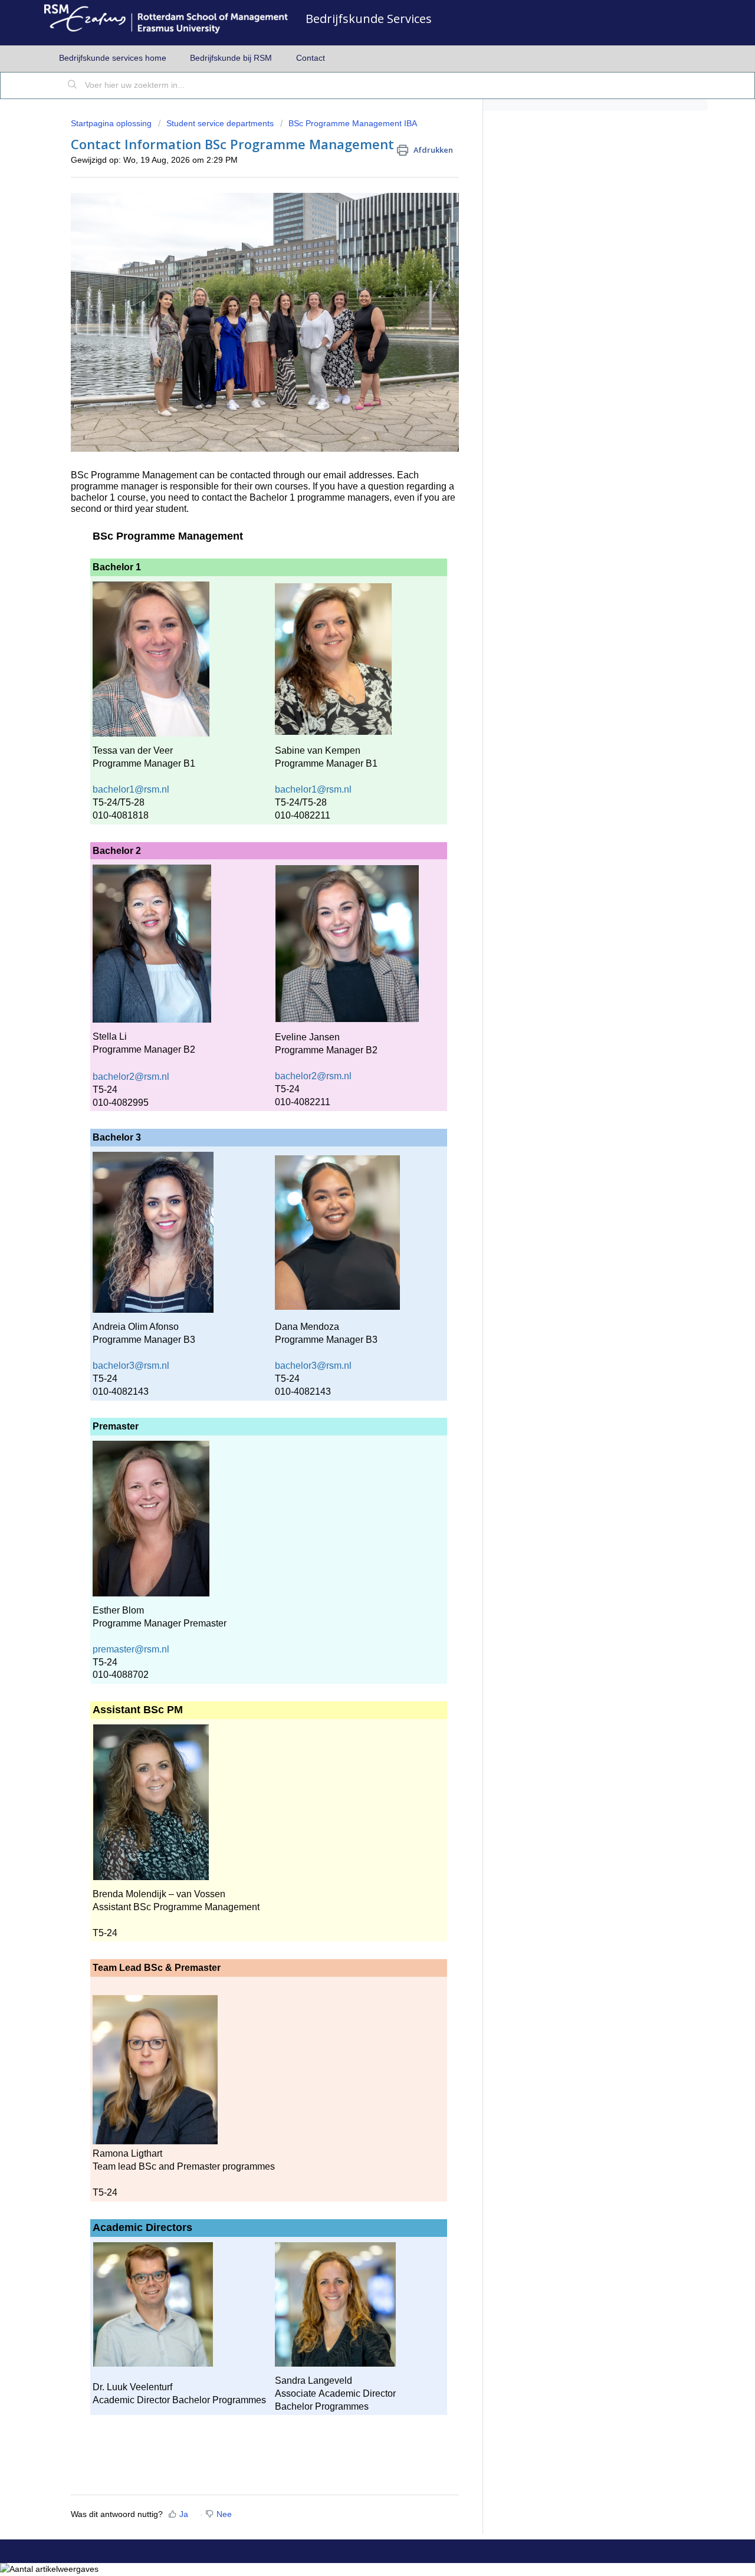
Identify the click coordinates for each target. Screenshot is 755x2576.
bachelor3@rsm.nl (131, 1366)
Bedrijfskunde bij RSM (231, 58)
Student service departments (220, 123)
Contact (311, 58)
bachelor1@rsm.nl (131, 789)
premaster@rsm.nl (131, 1649)
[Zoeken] (73, 86)
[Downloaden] (356, 1171)
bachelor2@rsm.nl (131, 1077)
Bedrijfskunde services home (113, 58)
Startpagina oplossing (112, 123)
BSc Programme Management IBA (353, 123)
